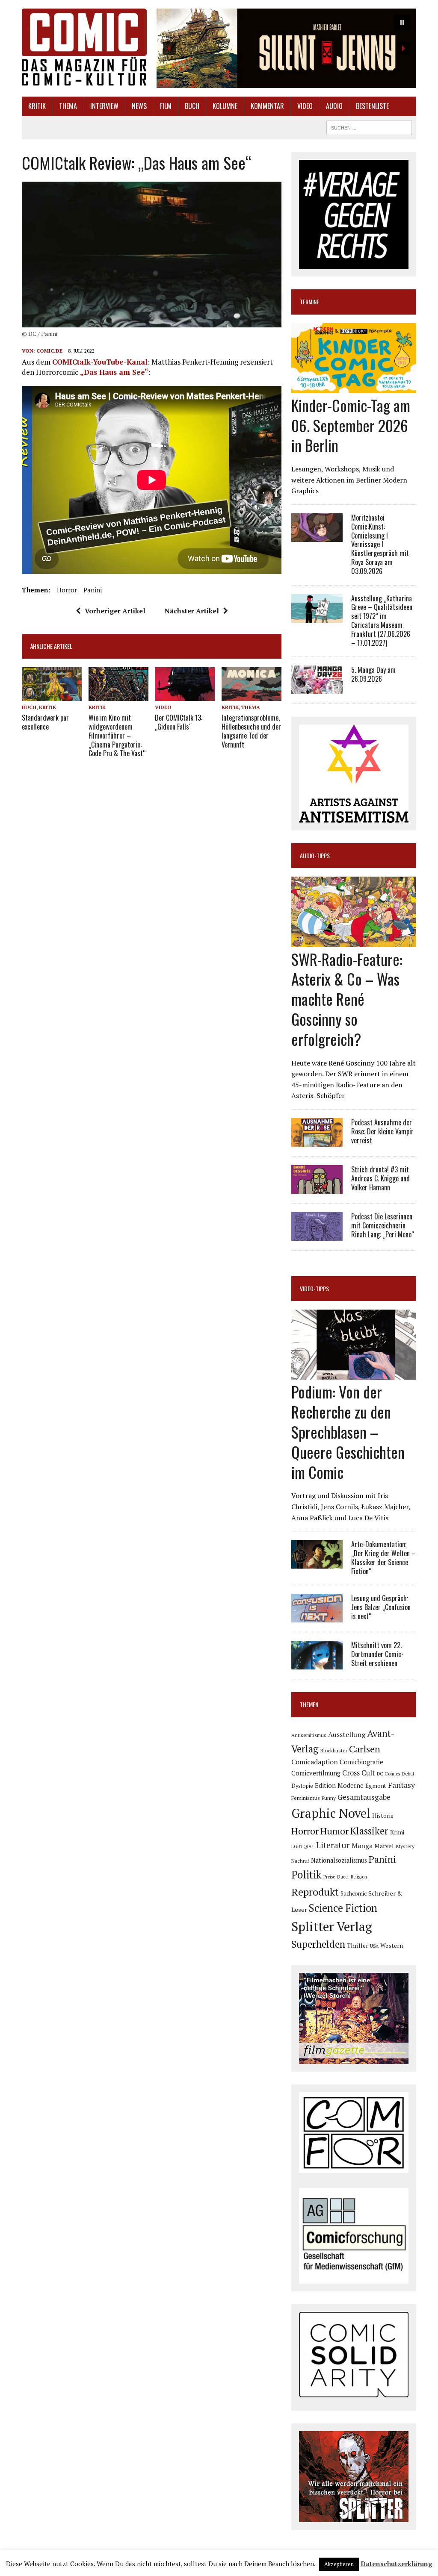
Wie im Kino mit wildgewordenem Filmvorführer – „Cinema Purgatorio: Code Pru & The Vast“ (117, 735)
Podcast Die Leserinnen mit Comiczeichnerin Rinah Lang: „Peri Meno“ (383, 1225)
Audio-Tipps (315, 855)
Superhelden (318, 1944)
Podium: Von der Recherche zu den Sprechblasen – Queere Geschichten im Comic (348, 1431)
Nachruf (300, 1861)
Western (392, 1946)
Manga (362, 1846)
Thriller (358, 1945)
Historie (383, 1816)
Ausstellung (347, 1734)
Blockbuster (334, 1750)
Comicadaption (315, 1762)
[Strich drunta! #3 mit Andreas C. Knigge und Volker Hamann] (317, 1188)
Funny (329, 1798)
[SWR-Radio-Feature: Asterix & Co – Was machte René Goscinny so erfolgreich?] (354, 941)
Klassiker (369, 1831)
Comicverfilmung (316, 1773)
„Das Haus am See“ (114, 372)
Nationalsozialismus (339, 1860)
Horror (67, 590)
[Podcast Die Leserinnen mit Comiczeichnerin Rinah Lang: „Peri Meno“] (317, 1235)
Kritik (37, 106)
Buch (192, 106)
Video (305, 106)
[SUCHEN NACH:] (369, 127)
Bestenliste (372, 106)
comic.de (49, 351)
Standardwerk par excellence (45, 722)
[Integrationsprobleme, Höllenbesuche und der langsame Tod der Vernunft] (252, 695)
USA (374, 1946)
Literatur (333, 1845)
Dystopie (302, 1786)
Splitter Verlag (332, 1926)
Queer (343, 1877)
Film (166, 106)
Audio (334, 106)
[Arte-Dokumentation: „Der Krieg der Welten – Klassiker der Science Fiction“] (317, 1563)
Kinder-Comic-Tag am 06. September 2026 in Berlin (351, 425)
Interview (104, 106)
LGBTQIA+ (303, 1846)
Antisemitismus (309, 1735)
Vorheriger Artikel (115, 611)
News (139, 106)
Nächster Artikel (192, 611)
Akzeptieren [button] (339, 2564)
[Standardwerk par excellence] (52, 695)
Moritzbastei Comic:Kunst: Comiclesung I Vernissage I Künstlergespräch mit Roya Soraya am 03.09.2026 (380, 544)
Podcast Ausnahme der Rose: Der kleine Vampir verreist (382, 1131)
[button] (286, 48)
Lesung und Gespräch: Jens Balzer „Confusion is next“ (381, 1607)
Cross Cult (359, 1773)
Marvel (384, 1846)
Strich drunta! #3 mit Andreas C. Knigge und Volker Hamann (380, 1178)
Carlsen (365, 1749)
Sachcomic (354, 1893)
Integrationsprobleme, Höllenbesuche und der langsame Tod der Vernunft (251, 731)
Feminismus (306, 1798)
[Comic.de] (84, 47)
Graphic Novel (331, 1813)
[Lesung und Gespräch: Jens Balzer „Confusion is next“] (317, 1617)
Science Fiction (343, 1908)
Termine (309, 302)
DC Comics (388, 1774)
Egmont (376, 1786)
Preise (329, 1877)
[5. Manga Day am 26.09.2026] (317, 689)
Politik (306, 1875)
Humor (334, 1831)
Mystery (405, 1846)
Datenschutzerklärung (397, 2564)
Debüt (408, 1774)
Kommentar (267, 106)
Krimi (397, 1832)
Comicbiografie (361, 1762)
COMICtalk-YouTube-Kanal (100, 362)
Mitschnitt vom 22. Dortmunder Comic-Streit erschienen (377, 1654)
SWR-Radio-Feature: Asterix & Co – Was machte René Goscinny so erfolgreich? (347, 999)
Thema (68, 106)
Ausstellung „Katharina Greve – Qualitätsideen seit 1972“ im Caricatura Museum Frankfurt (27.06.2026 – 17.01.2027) (382, 621)
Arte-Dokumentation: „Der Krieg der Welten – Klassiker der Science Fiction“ (383, 1557)
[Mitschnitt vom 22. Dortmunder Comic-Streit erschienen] (317, 1664)
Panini (93, 590)
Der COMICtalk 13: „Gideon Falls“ (179, 722)
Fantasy (401, 1785)
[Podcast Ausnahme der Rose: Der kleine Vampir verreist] (317, 1141)
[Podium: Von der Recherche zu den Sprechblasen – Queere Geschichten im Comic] (354, 1374)
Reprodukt (315, 1892)
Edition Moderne (339, 1786)
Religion (359, 1877)
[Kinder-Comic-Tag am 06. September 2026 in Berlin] (354, 387)
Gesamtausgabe (364, 1797)
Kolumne (225, 106)
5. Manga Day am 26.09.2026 (373, 674)
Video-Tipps (314, 1288)
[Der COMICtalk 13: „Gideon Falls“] (185, 695)
